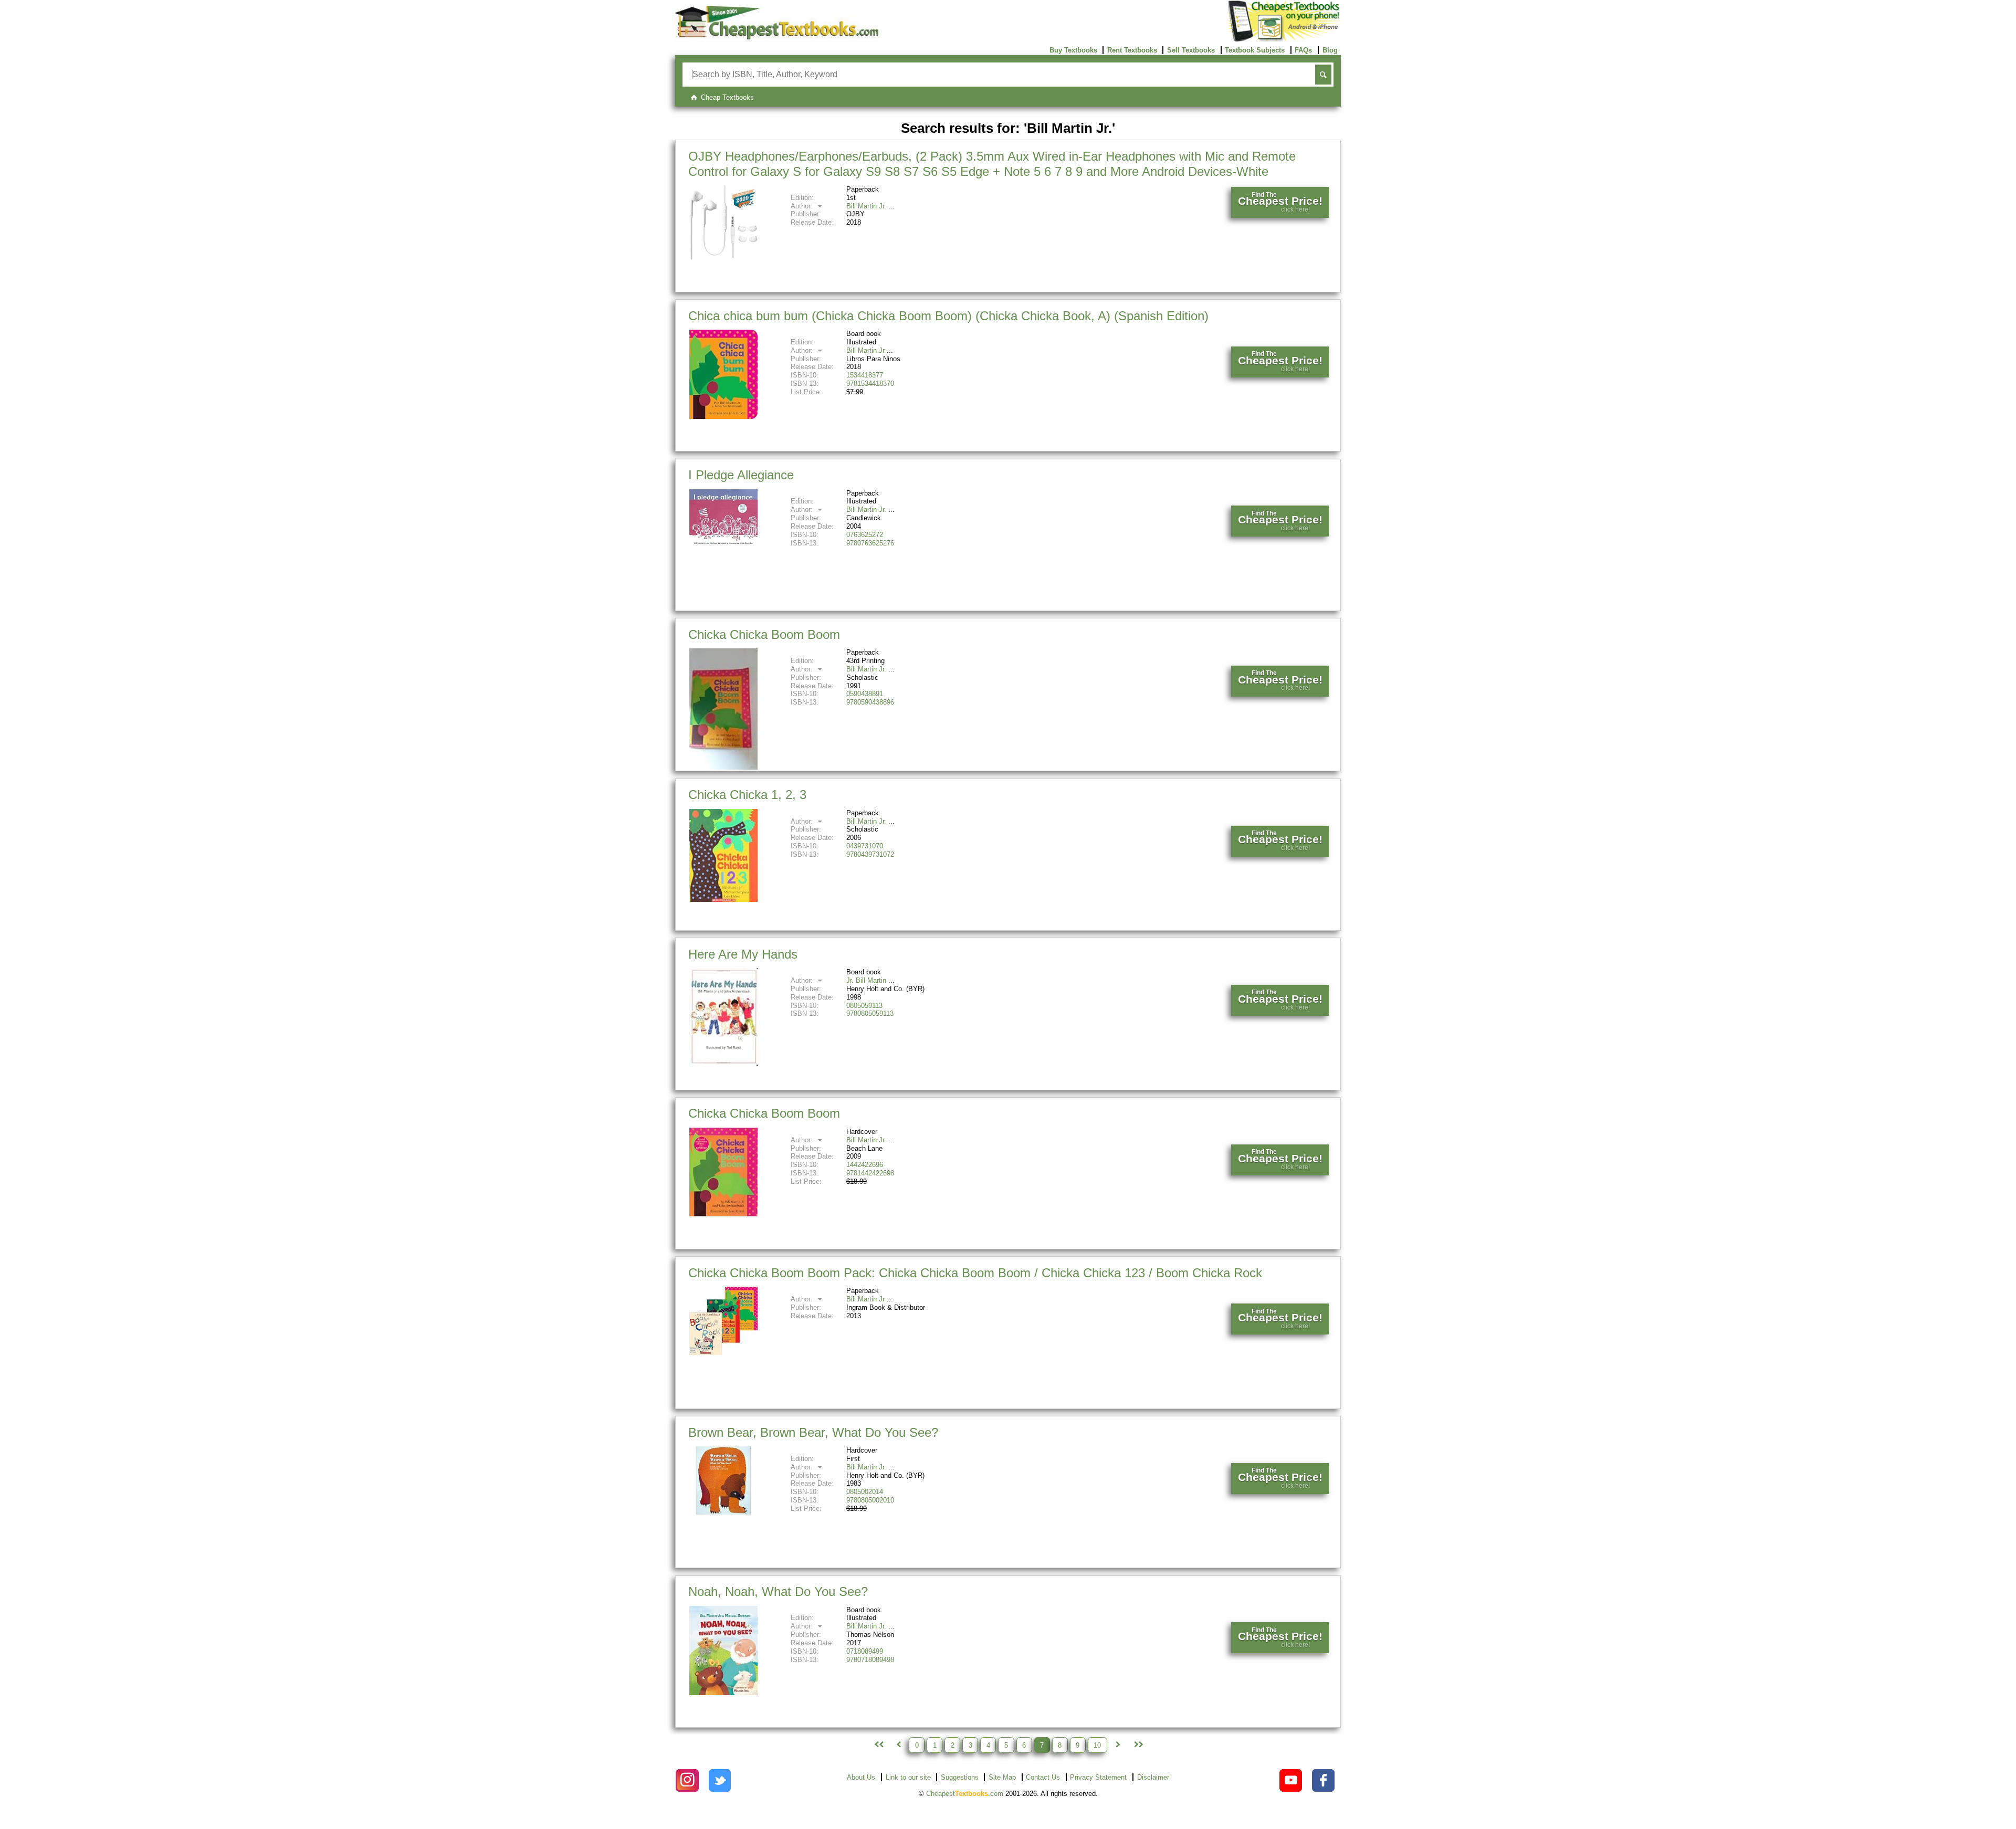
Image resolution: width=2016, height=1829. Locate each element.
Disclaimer (1153, 1777)
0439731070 (865, 846)
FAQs (1303, 50)
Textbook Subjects (1255, 50)
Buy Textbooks (1073, 50)
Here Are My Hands (743, 954)
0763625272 (865, 535)
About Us (861, 1777)
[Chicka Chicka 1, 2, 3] (723, 900)
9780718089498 (870, 1660)
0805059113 (864, 1006)
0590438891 (865, 694)
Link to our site (908, 1777)
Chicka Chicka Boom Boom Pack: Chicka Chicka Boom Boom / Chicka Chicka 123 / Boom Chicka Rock (975, 1273)
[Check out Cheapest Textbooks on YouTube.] (1291, 1780)
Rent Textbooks (1132, 50)
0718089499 (865, 1651)
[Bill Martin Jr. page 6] (898, 1745)
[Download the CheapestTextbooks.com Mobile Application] (1284, 40)
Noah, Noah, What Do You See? (778, 1591)
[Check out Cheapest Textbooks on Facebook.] (1323, 1780)
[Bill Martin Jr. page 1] (878, 1745)
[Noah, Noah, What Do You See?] (723, 1693)
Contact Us (1043, 1777)
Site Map (1002, 1777)
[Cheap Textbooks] (777, 37)
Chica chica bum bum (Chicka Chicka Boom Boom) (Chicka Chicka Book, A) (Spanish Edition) (948, 316)
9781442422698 (870, 1173)
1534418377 (865, 375)
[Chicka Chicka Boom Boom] (723, 767)
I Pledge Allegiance (741, 475)
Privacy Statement (1098, 1777)
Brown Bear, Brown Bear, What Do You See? (813, 1432)
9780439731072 (870, 854)
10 (1097, 1745)
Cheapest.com (965, 1794)
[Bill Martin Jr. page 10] (1138, 1745)
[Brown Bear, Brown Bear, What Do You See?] (723, 1512)
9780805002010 (870, 1500)
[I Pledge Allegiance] (723, 544)
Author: (803, 206)
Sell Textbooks (1191, 50)
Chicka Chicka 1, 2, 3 (747, 795)
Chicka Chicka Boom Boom (764, 634)
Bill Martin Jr (865, 350)
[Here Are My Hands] (723, 1063)
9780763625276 (870, 543)
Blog (1330, 50)
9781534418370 (870, 383)
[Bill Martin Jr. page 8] (1118, 1745)
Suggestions (960, 1777)
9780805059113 (870, 1013)
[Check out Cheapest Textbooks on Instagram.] (687, 1780)
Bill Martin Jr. (866, 206)
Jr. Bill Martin (866, 980)
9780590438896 (870, 702)
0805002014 (865, 1492)
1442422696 (865, 1165)
